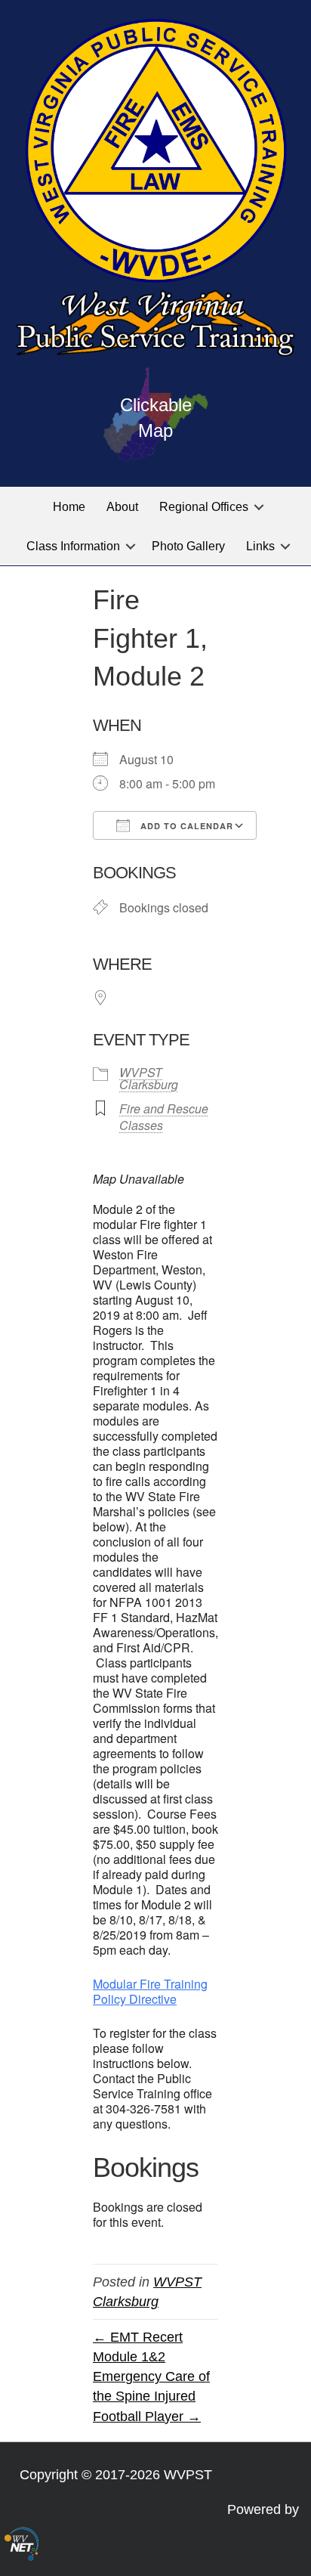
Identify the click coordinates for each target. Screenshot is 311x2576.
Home (69, 507)
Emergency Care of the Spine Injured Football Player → (151, 2396)
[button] (259, 507)
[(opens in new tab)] (22, 2543)
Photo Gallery (188, 546)
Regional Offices (204, 507)
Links (260, 546)
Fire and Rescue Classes (164, 1117)
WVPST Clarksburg (149, 1078)
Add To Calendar (185, 826)
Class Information (73, 546)
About (122, 507)
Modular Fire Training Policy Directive (150, 1991)
